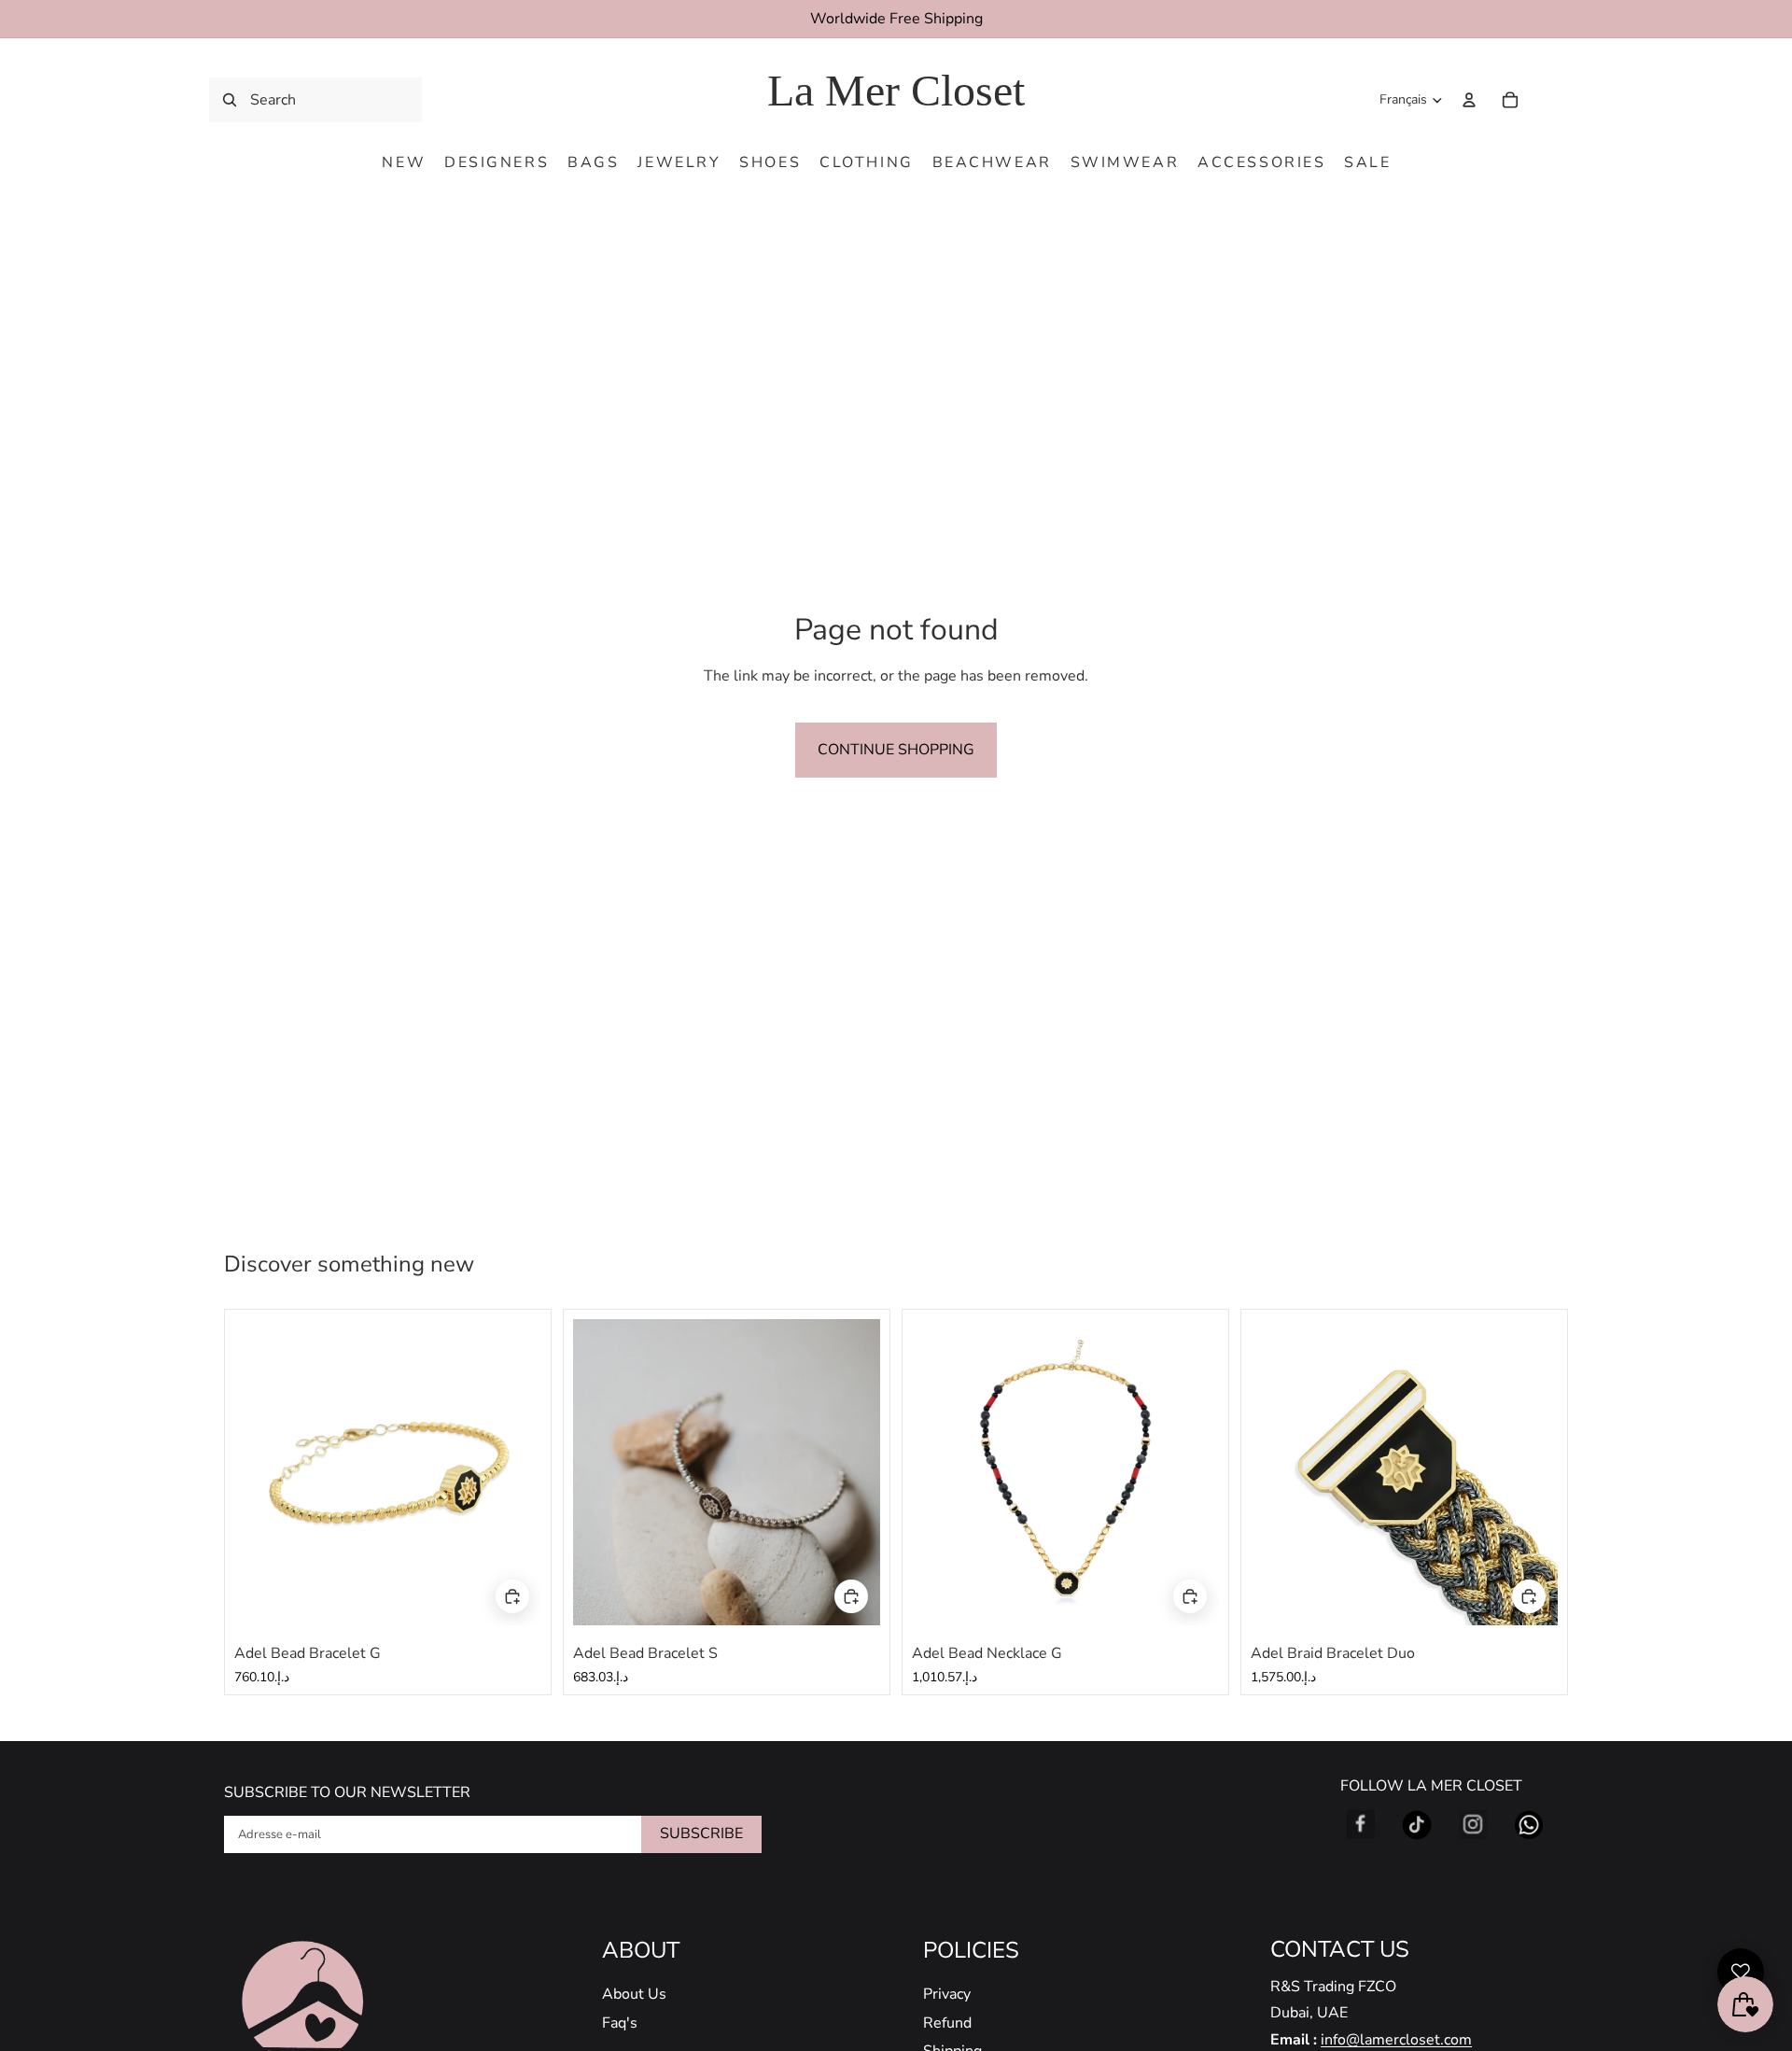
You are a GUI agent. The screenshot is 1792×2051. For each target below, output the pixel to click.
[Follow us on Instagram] (1473, 1825)
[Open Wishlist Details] (1741, 1972)
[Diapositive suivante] (513, 1472)
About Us (634, 1994)
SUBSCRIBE (701, 1833)
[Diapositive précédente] (262, 1472)
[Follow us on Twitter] (1417, 1825)
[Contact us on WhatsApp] (1529, 1825)
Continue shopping (896, 750)
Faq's (620, 2023)
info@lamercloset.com (1396, 2040)
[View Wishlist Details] (1549, 100)
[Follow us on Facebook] (1361, 1825)
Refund (947, 2023)
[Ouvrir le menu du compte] (1469, 100)
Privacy (947, 1994)
